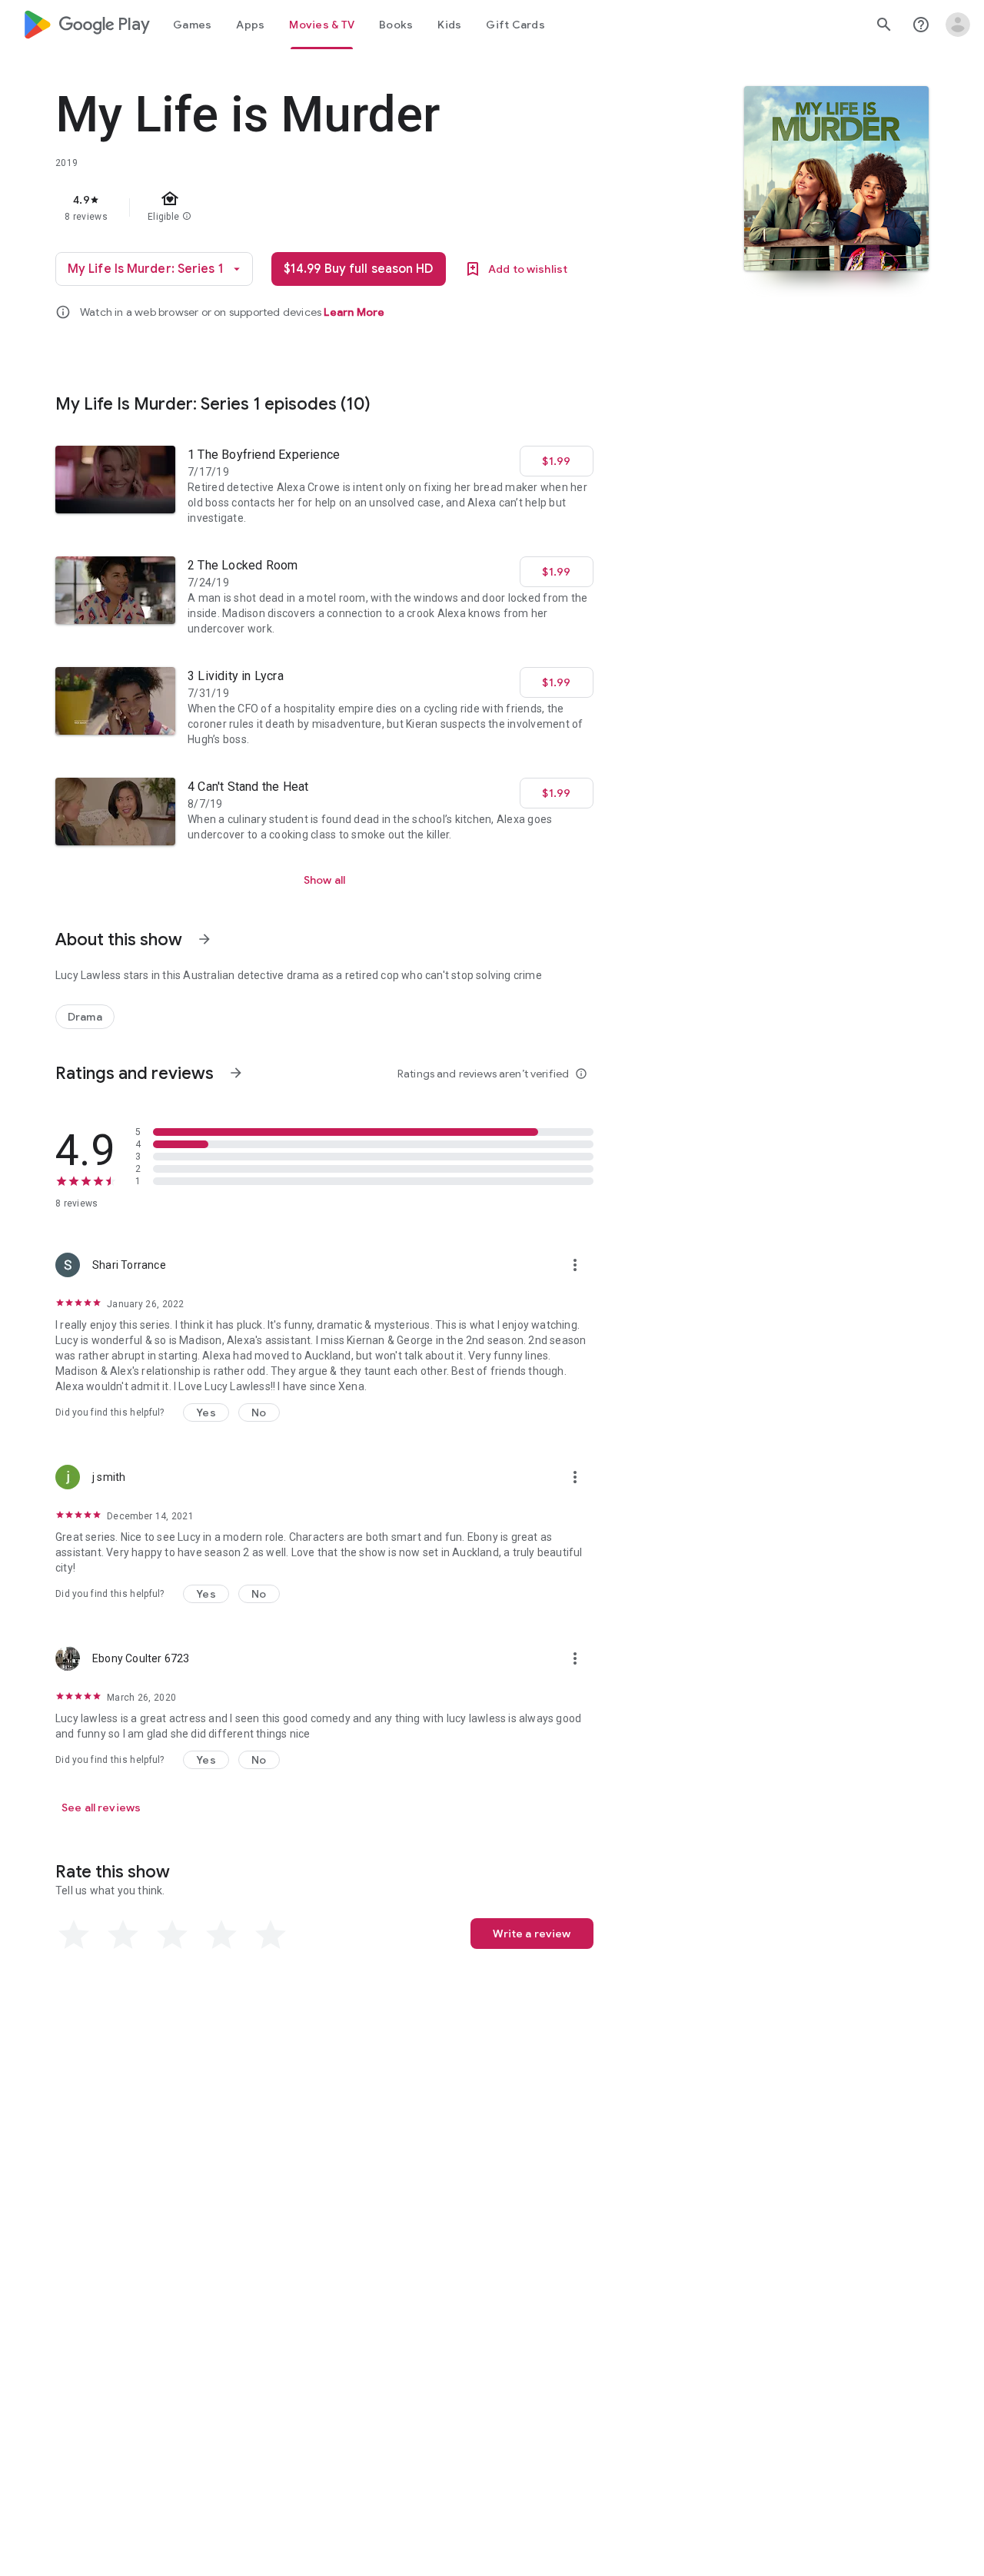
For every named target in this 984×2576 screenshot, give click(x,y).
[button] (206, 1412)
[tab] (192, 25)
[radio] (74, 1935)
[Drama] (85, 1017)
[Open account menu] (958, 25)
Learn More (354, 312)
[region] (363, 207)
